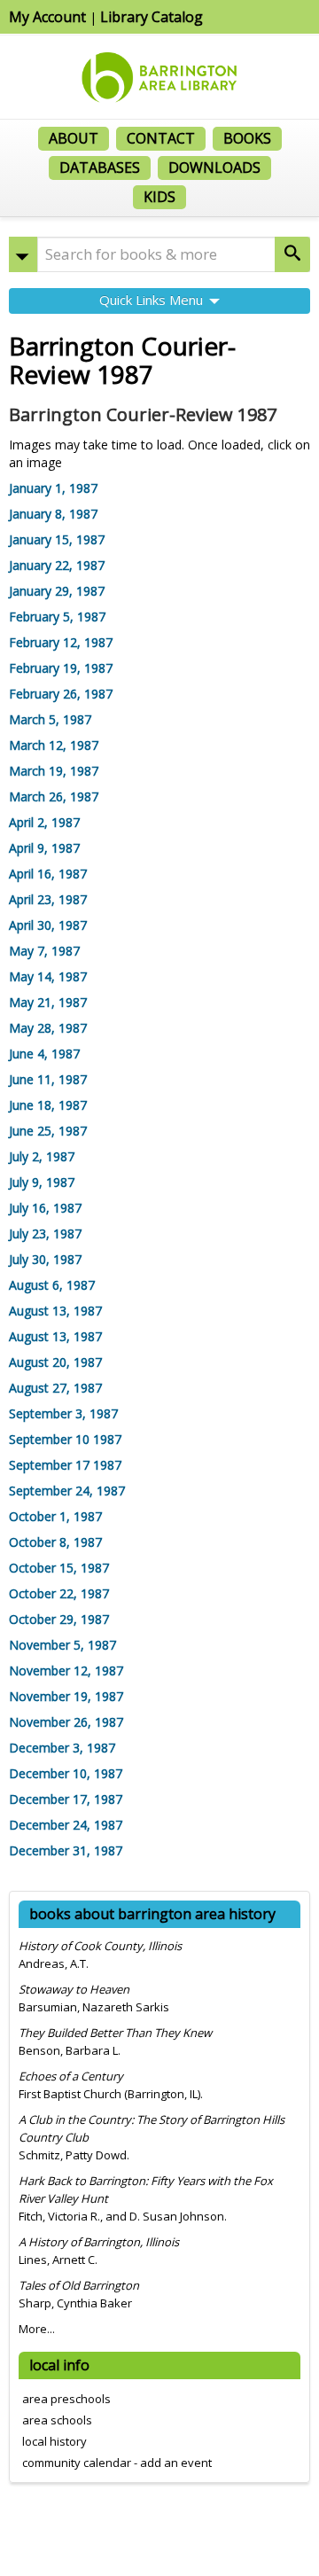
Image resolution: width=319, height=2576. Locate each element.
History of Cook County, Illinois (100, 1946)
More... (37, 2329)
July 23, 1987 (45, 1233)
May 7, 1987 (44, 951)
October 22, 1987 (59, 1593)
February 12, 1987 (61, 642)
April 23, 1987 (48, 899)
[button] (23, 254)
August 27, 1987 (55, 1388)
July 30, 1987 (45, 1259)
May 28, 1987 (48, 1028)
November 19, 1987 (66, 1696)
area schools (57, 2420)
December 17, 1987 (66, 1799)
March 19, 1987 (54, 771)
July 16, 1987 (45, 1208)
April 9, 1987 (44, 848)
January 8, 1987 (53, 514)
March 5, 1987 (50, 719)
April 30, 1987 (48, 925)
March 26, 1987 (54, 796)
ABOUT (74, 138)
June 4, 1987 (44, 1054)
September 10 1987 (65, 1439)
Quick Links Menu (153, 300)
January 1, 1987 (53, 488)
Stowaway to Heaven (74, 1989)
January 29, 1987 (57, 591)
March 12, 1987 (54, 745)
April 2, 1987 (44, 822)
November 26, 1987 (66, 1722)
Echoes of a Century (71, 2076)
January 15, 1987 (57, 539)
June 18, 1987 (48, 1105)
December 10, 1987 (66, 1773)
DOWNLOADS (214, 168)
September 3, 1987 (63, 1413)
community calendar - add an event (117, 2463)
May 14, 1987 (48, 976)
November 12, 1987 (66, 1670)
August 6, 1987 (52, 1285)
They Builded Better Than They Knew (115, 2033)
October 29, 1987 (59, 1619)
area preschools (66, 2399)
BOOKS (247, 138)
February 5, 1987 (57, 617)
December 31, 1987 (66, 1850)
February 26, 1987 (61, 694)
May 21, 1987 (48, 1002)
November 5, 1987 (62, 1645)
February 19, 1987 (61, 668)
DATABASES (100, 168)
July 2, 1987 (42, 1156)
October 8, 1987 (55, 1542)
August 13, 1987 (55, 1311)
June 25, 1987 (48, 1131)
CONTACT (161, 138)
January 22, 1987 (57, 565)
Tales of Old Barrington (79, 2285)
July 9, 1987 (42, 1182)
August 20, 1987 (55, 1362)
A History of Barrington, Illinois (99, 2242)
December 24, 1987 (66, 1825)
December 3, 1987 (62, 1748)
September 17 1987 (65, 1465)
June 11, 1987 (48, 1079)
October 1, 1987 (55, 1516)
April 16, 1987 (48, 874)
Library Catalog (152, 17)
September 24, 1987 (67, 1491)
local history (54, 2441)
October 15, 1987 (59, 1568)
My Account (47, 17)
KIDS (159, 197)
